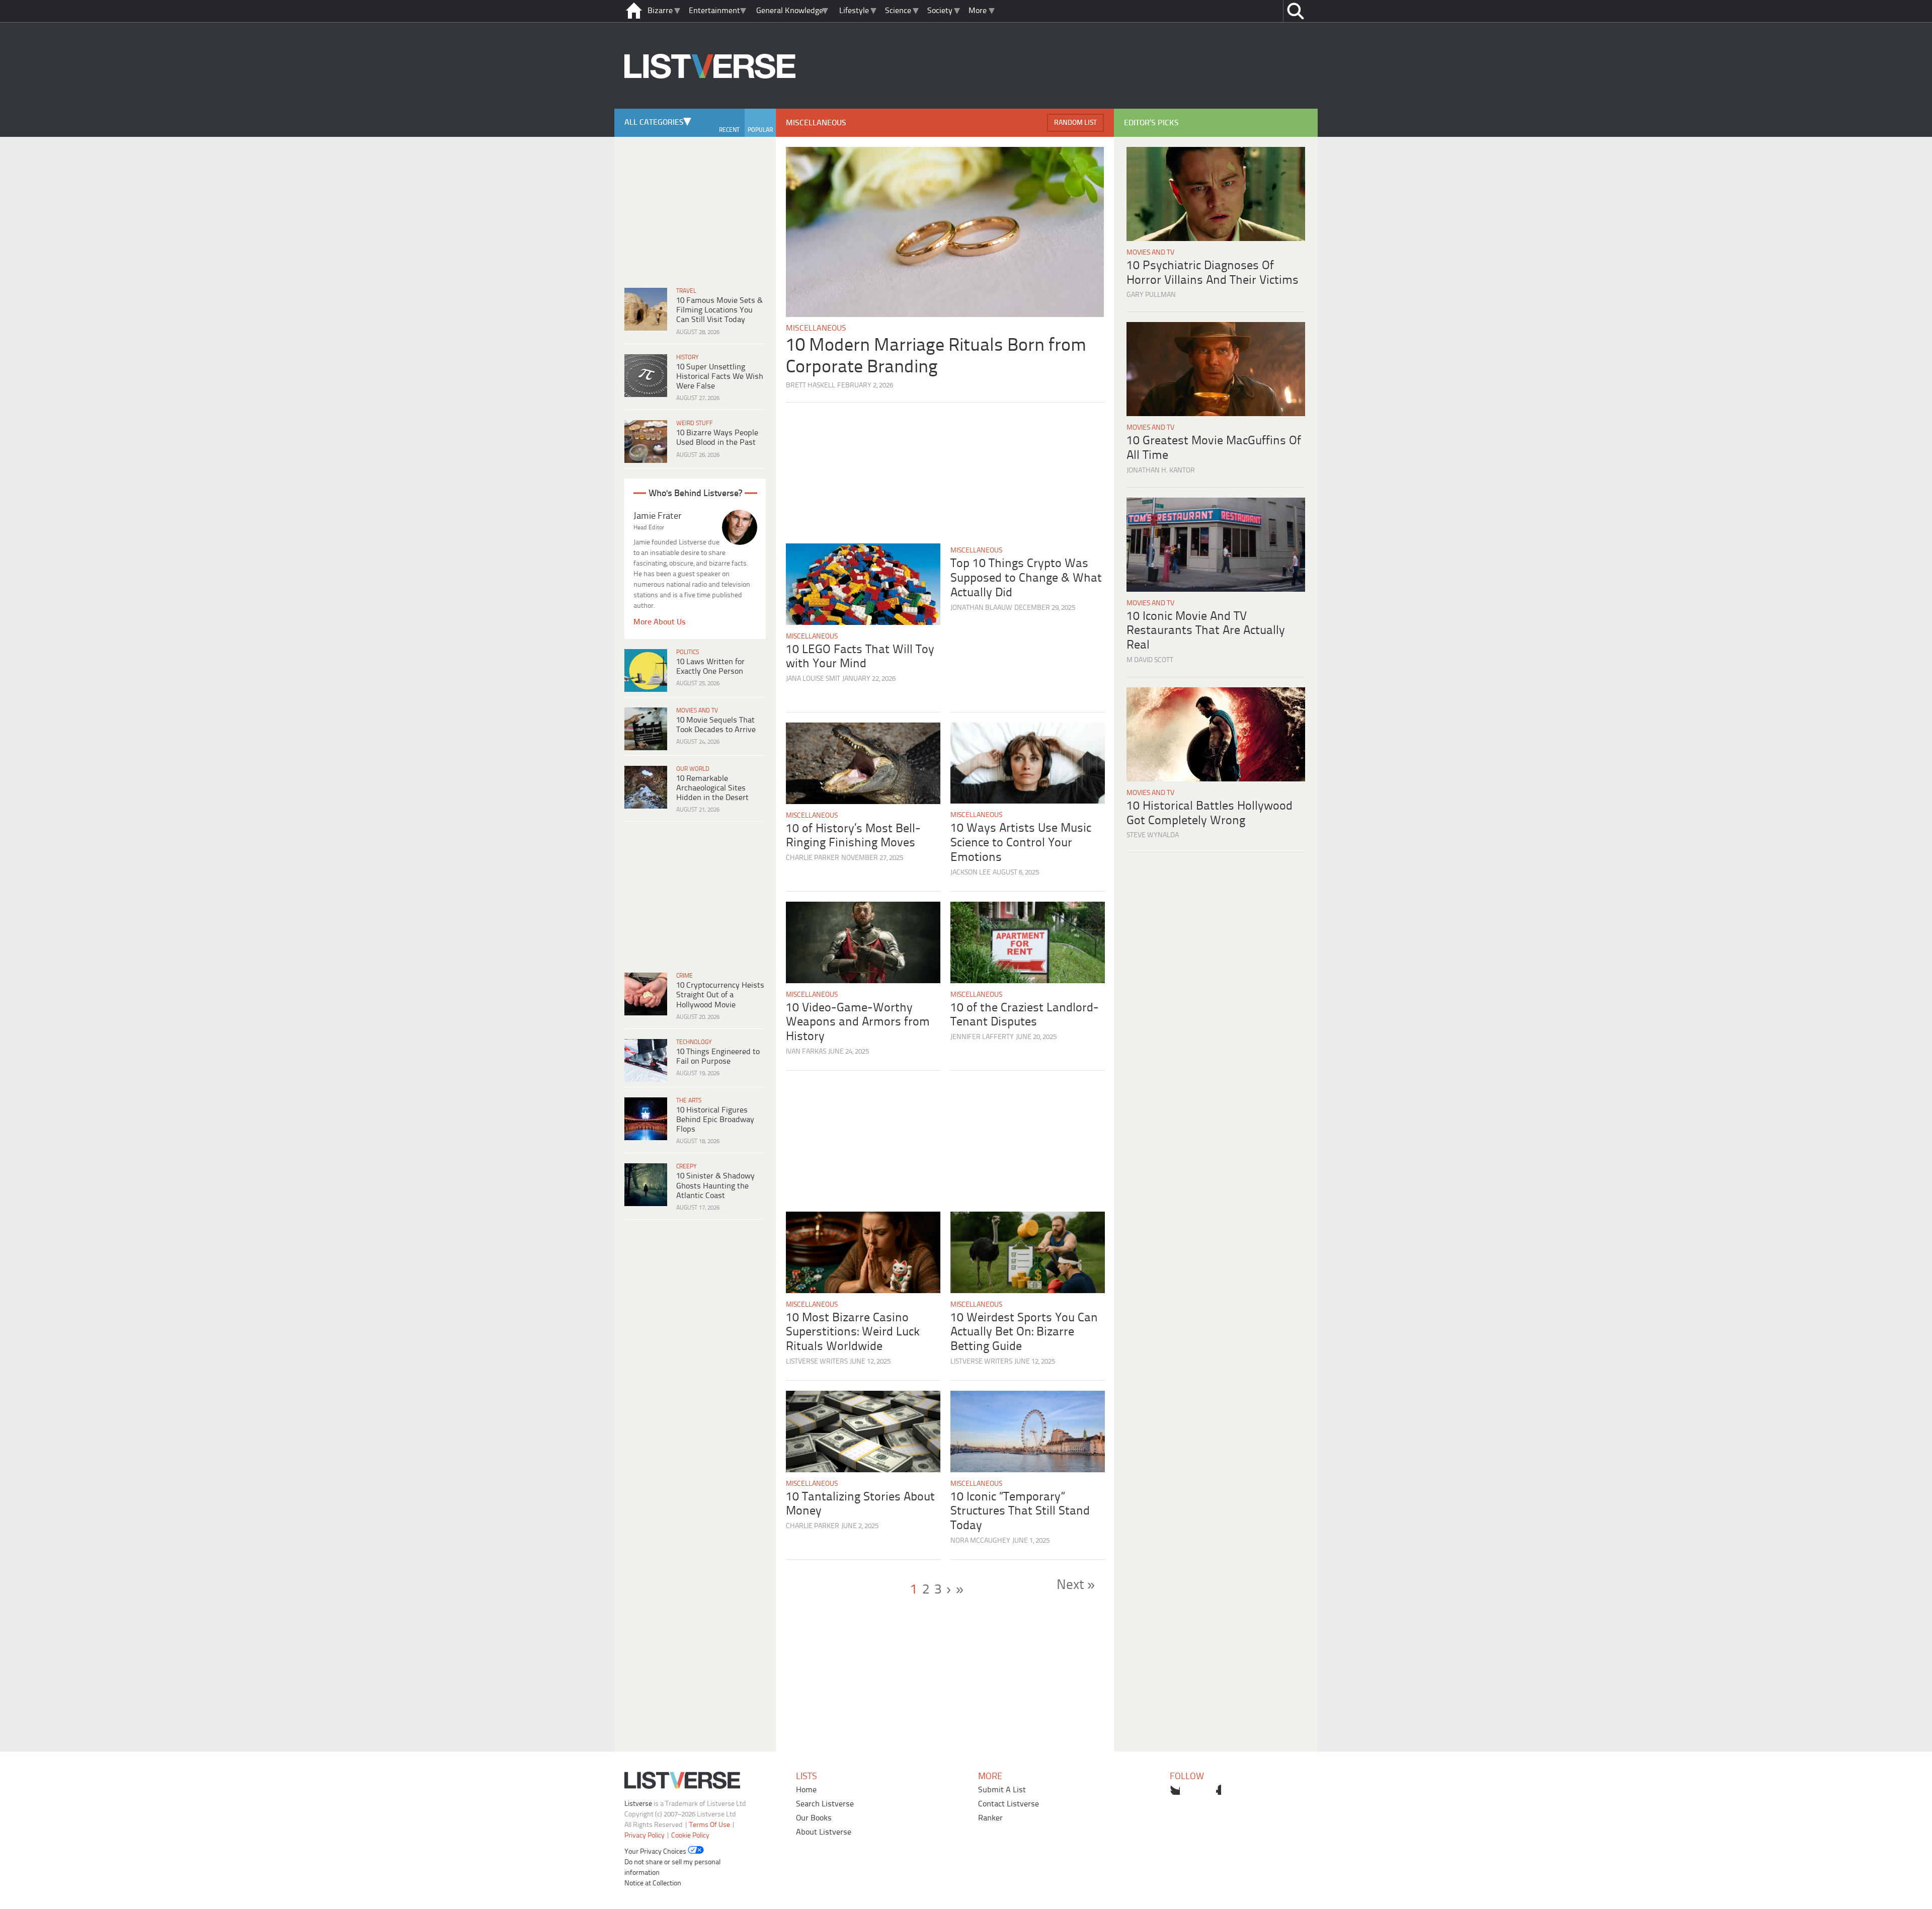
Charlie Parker (813, 858)
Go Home (634, 11)
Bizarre (660, 11)
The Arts (689, 1101)
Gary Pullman (1151, 295)
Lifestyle (854, 11)
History (688, 357)
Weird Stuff (695, 423)
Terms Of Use (710, 1825)
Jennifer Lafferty (982, 1037)
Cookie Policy (690, 1836)
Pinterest (1216, 1790)
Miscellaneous (816, 328)
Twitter (1175, 1790)
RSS (1237, 1790)
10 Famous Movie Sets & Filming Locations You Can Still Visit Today (719, 310)
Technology (694, 1042)
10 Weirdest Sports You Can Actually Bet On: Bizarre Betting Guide (1024, 1333)
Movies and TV (697, 711)
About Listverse (824, 1832)
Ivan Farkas (806, 1052)
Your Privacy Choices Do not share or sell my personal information (672, 1862)
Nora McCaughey (980, 1541)
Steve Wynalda (1153, 836)
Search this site (1295, 11)
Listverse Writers (817, 1362)
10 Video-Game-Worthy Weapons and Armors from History (858, 1023)
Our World (693, 769)
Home (806, 1790)
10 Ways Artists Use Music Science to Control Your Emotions (1021, 843)
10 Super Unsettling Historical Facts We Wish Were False (720, 377)
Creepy (687, 1167)
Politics (688, 652)
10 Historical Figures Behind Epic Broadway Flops (715, 1120)
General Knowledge (790, 11)
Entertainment (714, 11)
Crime (685, 976)
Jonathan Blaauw (981, 608)
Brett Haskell (811, 386)
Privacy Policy (645, 1836)
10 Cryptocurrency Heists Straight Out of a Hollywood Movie (720, 995)
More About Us (660, 622)
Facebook (1195, 1790)
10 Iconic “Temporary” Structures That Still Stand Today (1020, 1512)
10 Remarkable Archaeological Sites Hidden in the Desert (712, 788)
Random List (1075, 123)
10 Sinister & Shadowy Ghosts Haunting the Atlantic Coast (715, 1186)
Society (940, 11)
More (978, 11)
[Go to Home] (710, 107)
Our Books (814, 1818)
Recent (729, 130)
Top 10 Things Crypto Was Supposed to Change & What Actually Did (1026, 578)
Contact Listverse (1009, 1804)
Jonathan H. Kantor (1161, 471)
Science (898, 11)
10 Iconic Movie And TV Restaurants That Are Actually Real (1206, 631)
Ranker (990, 1818)
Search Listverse (825, 1804)
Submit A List (1002, 1790)
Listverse (638, 1804)
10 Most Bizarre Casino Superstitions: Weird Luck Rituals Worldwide (853, 1333)
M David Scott (1150, 660)
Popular (760, 130)
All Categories (654, 123)
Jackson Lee (971, 873)
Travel (686, 291)
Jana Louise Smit (813, 679)
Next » (1076, 1585)
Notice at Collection (653, 1884)
